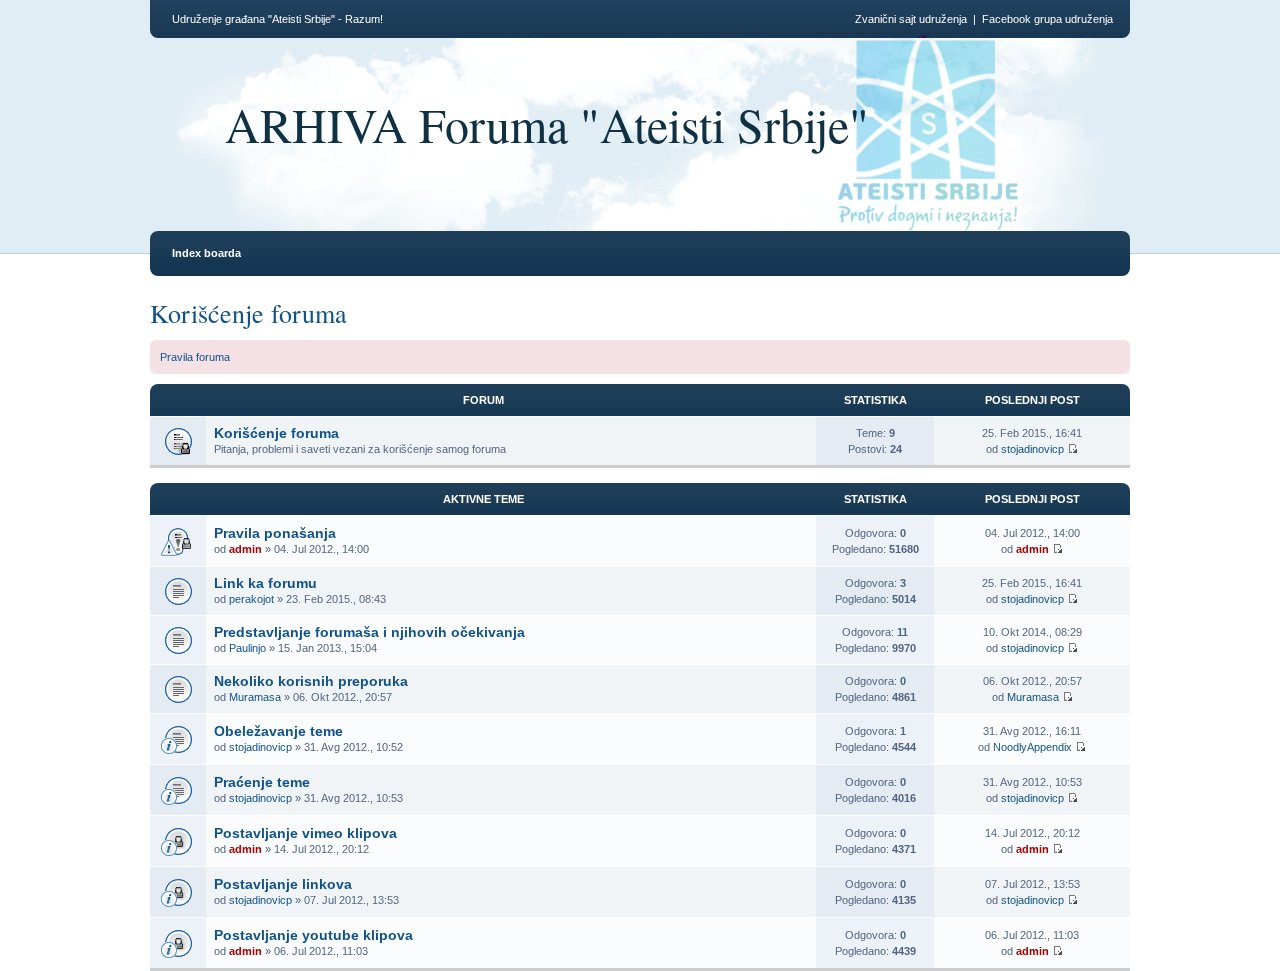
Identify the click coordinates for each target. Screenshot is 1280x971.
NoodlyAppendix (1032, 747)
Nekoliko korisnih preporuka (311, 681)
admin (245, 549)
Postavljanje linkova (283, 884)
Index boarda (206, 253)
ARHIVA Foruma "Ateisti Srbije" (547, 124)
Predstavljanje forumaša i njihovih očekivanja (369, 632)
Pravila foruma (195, 357)
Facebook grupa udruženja (1047, 19)
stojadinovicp (1032, 449)
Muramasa (255, 697)
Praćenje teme (262, 782)
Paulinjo (247, 648)
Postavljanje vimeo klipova (305, 833)
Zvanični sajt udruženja (911, 19)
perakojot (251, 599)
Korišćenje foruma (248, 313)
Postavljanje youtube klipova (313, 935)
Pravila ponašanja (275, 533)
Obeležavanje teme (278, 731)
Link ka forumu (265, 583)
